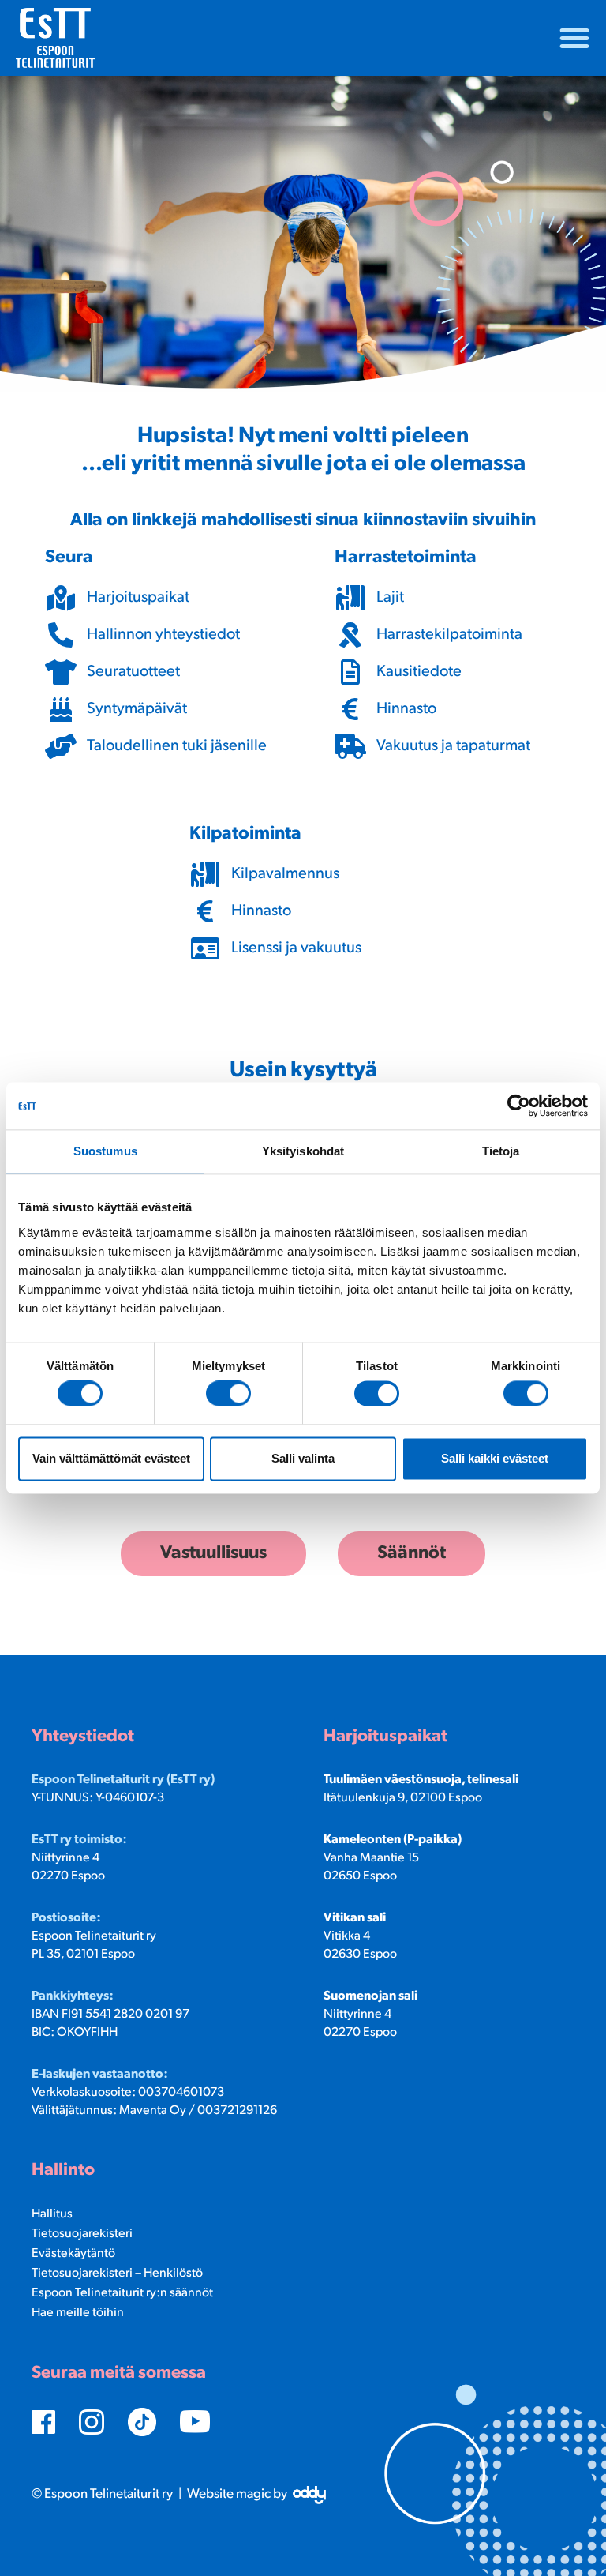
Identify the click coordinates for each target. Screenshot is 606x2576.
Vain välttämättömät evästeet (111, 1458)
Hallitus (52, 2214)
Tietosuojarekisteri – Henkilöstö (117, 2274)
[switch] (228, 1394)
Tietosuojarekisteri (82, 2234)
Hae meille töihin (78, 2313)
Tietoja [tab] (501, 1151)
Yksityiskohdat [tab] (303, 1151)
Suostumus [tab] (105, 1151)
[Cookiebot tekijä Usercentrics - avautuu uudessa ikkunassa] (519, 1106)
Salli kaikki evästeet (495, 1458)
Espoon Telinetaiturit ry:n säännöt (122, 2293)
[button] (574, 38)
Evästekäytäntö (73, 2254)
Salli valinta (303, 1458)
